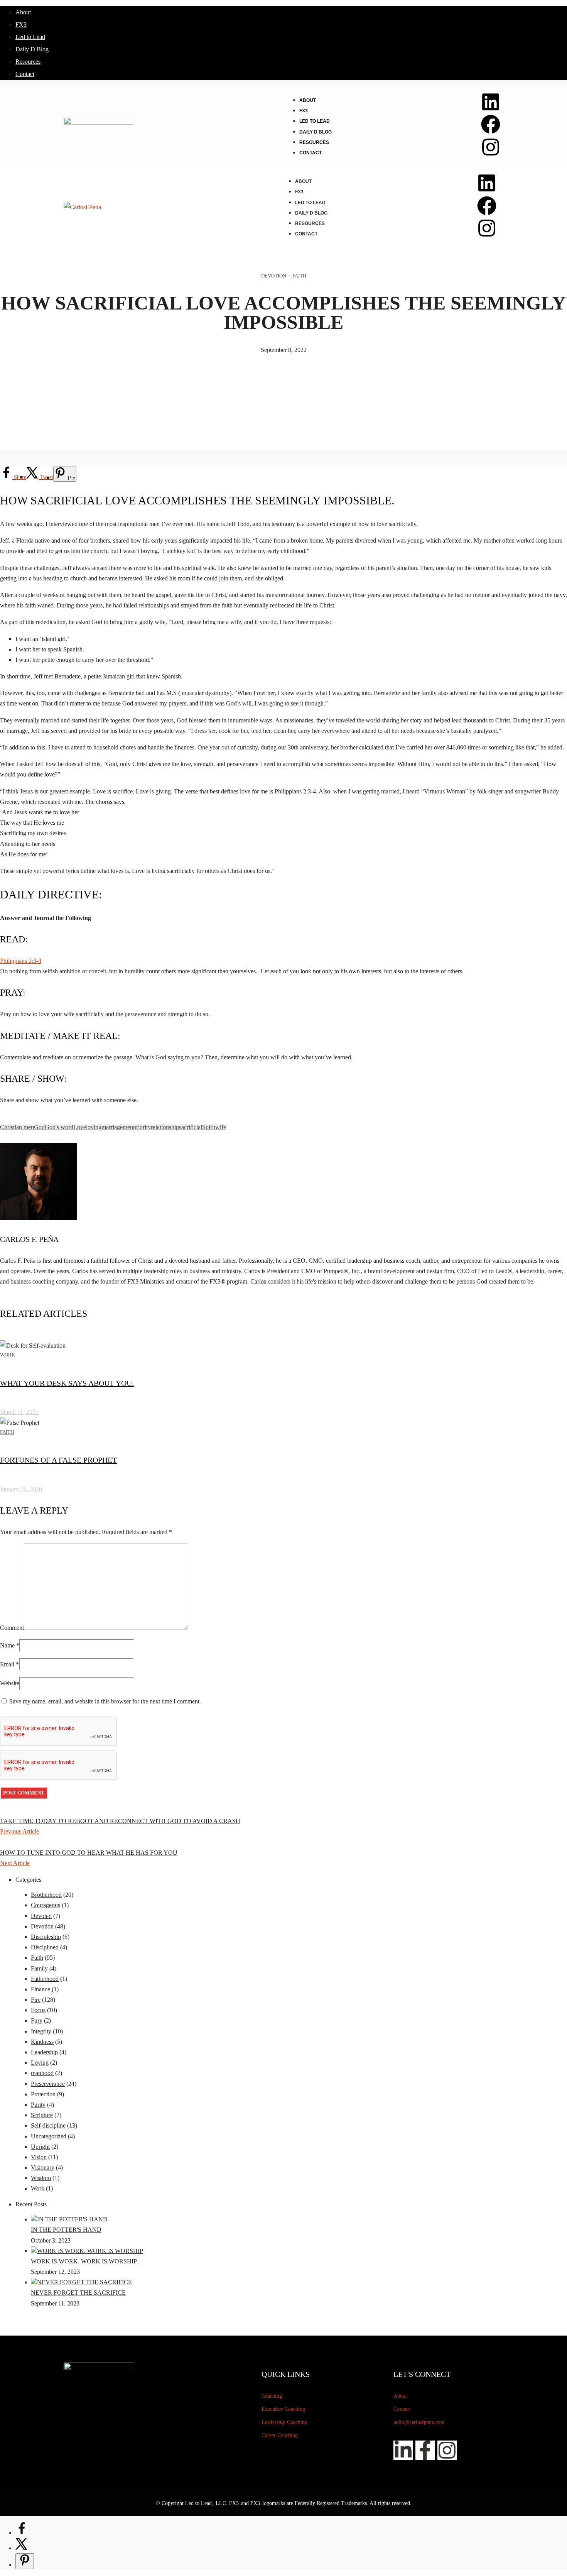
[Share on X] (22, 2548)
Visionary (43, 2168)
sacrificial (191, 1127)
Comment (12, 1628)
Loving (40, 2063)
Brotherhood (46, 1895)
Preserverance (48, 2084)
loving (94, 1127)
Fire (36, 2000)
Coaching (272, 2396)
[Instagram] (491, 147)
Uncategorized (49, 2136)
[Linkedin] (491, 102)
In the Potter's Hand (66, 2230)
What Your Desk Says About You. (67, 1383)
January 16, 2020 (21, 1489)
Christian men (17, 1127)
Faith (299, 276)
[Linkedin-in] (403, 2450)
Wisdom (41, 2178)
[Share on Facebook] (22, 2533)
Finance (40, 1989)
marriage (112, 1127)
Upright (40, 2147)
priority (142, 1127)
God (39, 1127)
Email (7, 1664)
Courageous (46, 1905)
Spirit (209, 1127)
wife (221, 1127)
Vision (39, 2157)
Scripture (42, 2115)
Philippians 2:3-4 (21, 961)
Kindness (42, 2042)
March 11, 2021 (19, 1412)
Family (39, 1968)
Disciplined (45, 1947)
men (128, 1127)
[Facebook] (491, 124)
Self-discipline (48, 2125)
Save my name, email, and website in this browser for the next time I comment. (105, 1701)
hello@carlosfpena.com (419, 2422)
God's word (59, 1127)
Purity (38, 2105)
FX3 (21, 25)
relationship (165, 1127)
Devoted (41, 1916)
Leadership (44, 2052)
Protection (43, 2094)
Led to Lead (30, 37)
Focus (38, 2010)
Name (7, 1645)
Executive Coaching (283, 2409)
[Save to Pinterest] (25, 2561)
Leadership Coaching (284, 2422)
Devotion (274, 276)
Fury (37, 2020)
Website (10, 1683)
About (23, 12)
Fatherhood (45, 1979)
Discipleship (46, 1937)
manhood (42, 2073)
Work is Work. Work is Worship (84, 2261)
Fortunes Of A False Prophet (58, 1460)
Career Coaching (280, 2435)
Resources (28, 62)
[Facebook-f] (425, 2450)
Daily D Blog (32, 49)
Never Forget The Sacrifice (78, 2293)
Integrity (41, 2031)
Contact (25, 74)
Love (80, 1127)
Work (8, 1355)
